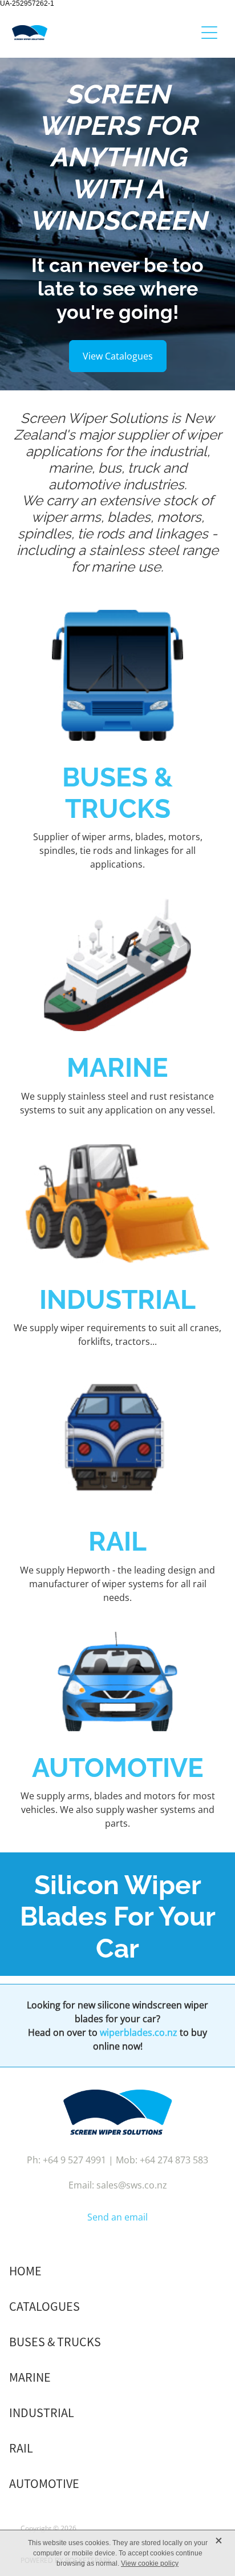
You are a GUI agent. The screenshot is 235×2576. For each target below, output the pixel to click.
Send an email (117, 2217)
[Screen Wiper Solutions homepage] (104, 33)
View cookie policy (150, 2563)
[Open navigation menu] (209, 33)
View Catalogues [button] (118, 356)
